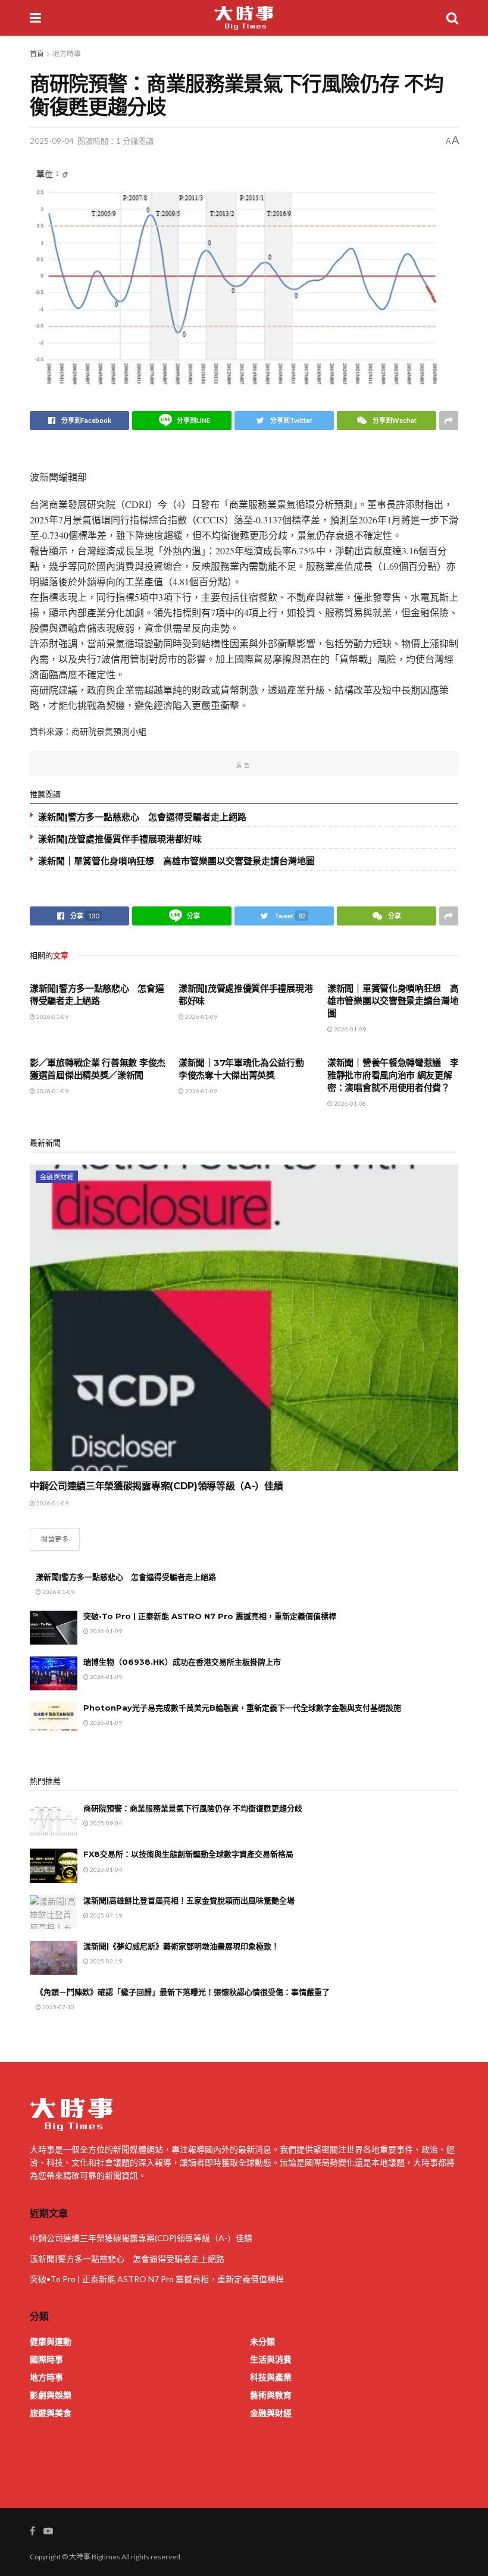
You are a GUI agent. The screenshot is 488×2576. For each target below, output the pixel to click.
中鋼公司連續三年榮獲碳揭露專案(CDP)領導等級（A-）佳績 (156, 1486)
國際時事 (46, 2359)
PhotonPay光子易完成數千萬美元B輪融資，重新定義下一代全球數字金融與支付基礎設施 (242, 1708)
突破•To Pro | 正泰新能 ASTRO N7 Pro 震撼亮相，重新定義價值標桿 (210, 1616)
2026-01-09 (52, 1016)
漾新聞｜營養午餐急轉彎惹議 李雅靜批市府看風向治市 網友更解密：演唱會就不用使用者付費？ (393, 1075)
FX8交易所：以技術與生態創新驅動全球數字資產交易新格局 (188, 1854)
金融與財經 (57, 1177)
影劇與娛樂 (51, 2395)
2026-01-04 (105, 1869)
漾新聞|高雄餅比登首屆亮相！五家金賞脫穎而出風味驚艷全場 (189, 1900)
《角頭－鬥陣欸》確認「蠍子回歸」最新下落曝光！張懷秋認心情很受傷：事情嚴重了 (183, 1992)
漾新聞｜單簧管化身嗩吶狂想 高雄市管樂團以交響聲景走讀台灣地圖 (176, 861)
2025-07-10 (58, 2007)
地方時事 (67, 54)
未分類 (262, 2341)
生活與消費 (271, 2359)
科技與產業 (271, 2377)
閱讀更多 (55, 1539)
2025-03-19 (105, 1961)
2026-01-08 (349, 1103)
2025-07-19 (105, 1915)
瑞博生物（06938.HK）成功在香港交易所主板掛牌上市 (182, 1662)
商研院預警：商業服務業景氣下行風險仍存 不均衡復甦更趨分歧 (193, 1808)
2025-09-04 (52, 141)
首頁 (37, 54)
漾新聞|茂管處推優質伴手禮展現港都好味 (120, 839)
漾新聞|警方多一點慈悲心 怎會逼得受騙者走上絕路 (142, 817)
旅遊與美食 (51, 2413)
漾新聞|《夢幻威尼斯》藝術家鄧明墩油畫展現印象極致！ (181, 1946)
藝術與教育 (271, 2395)
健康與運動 (51, 2341)
